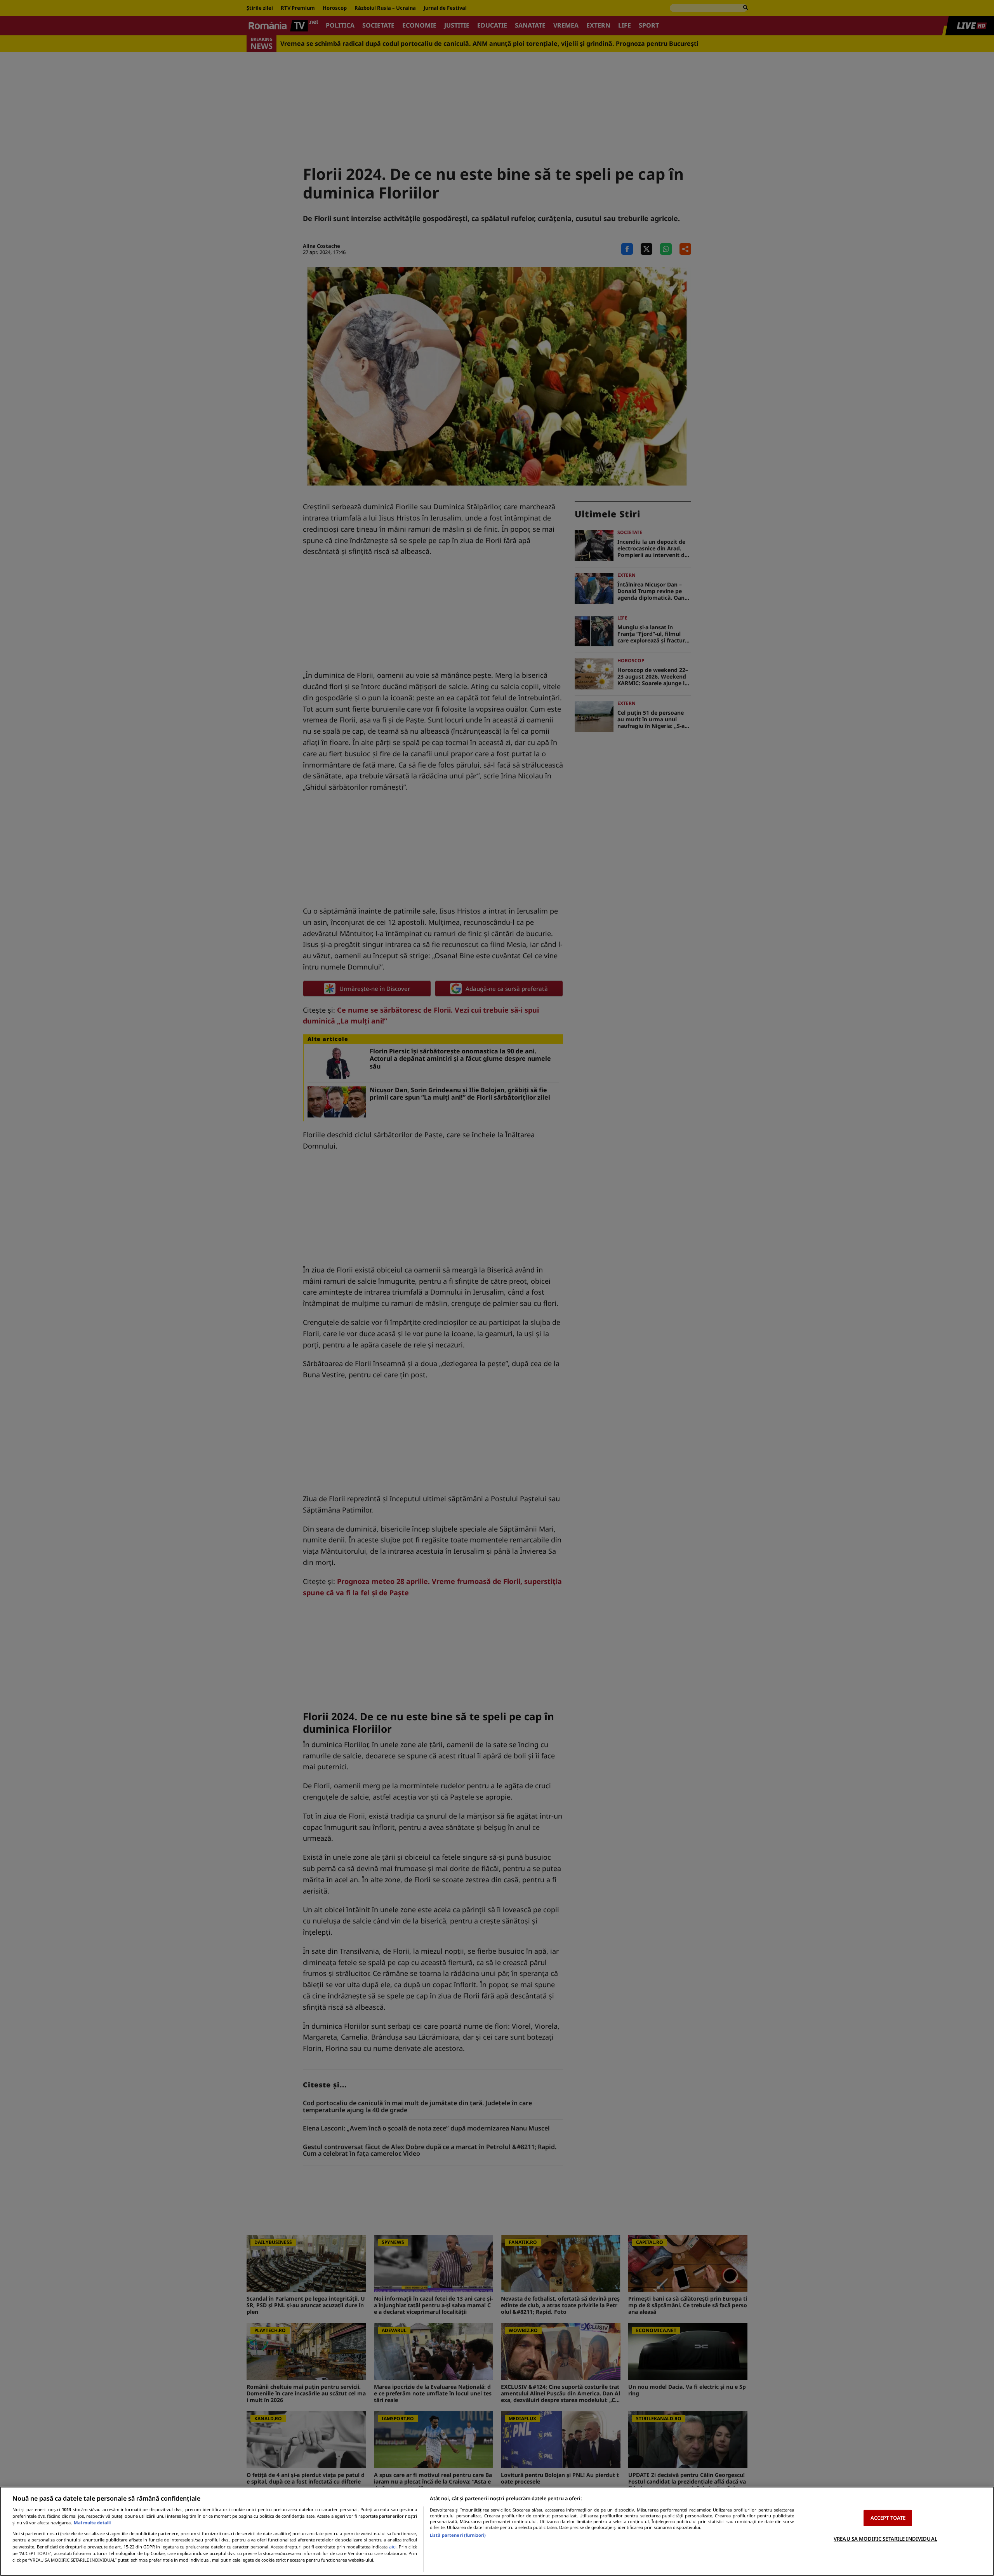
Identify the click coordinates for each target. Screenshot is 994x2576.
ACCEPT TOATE (888, 2518)
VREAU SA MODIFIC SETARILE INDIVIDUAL (885, 2539)
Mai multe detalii (92, 2523)
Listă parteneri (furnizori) (458, 2535)
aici (393, 2547)
